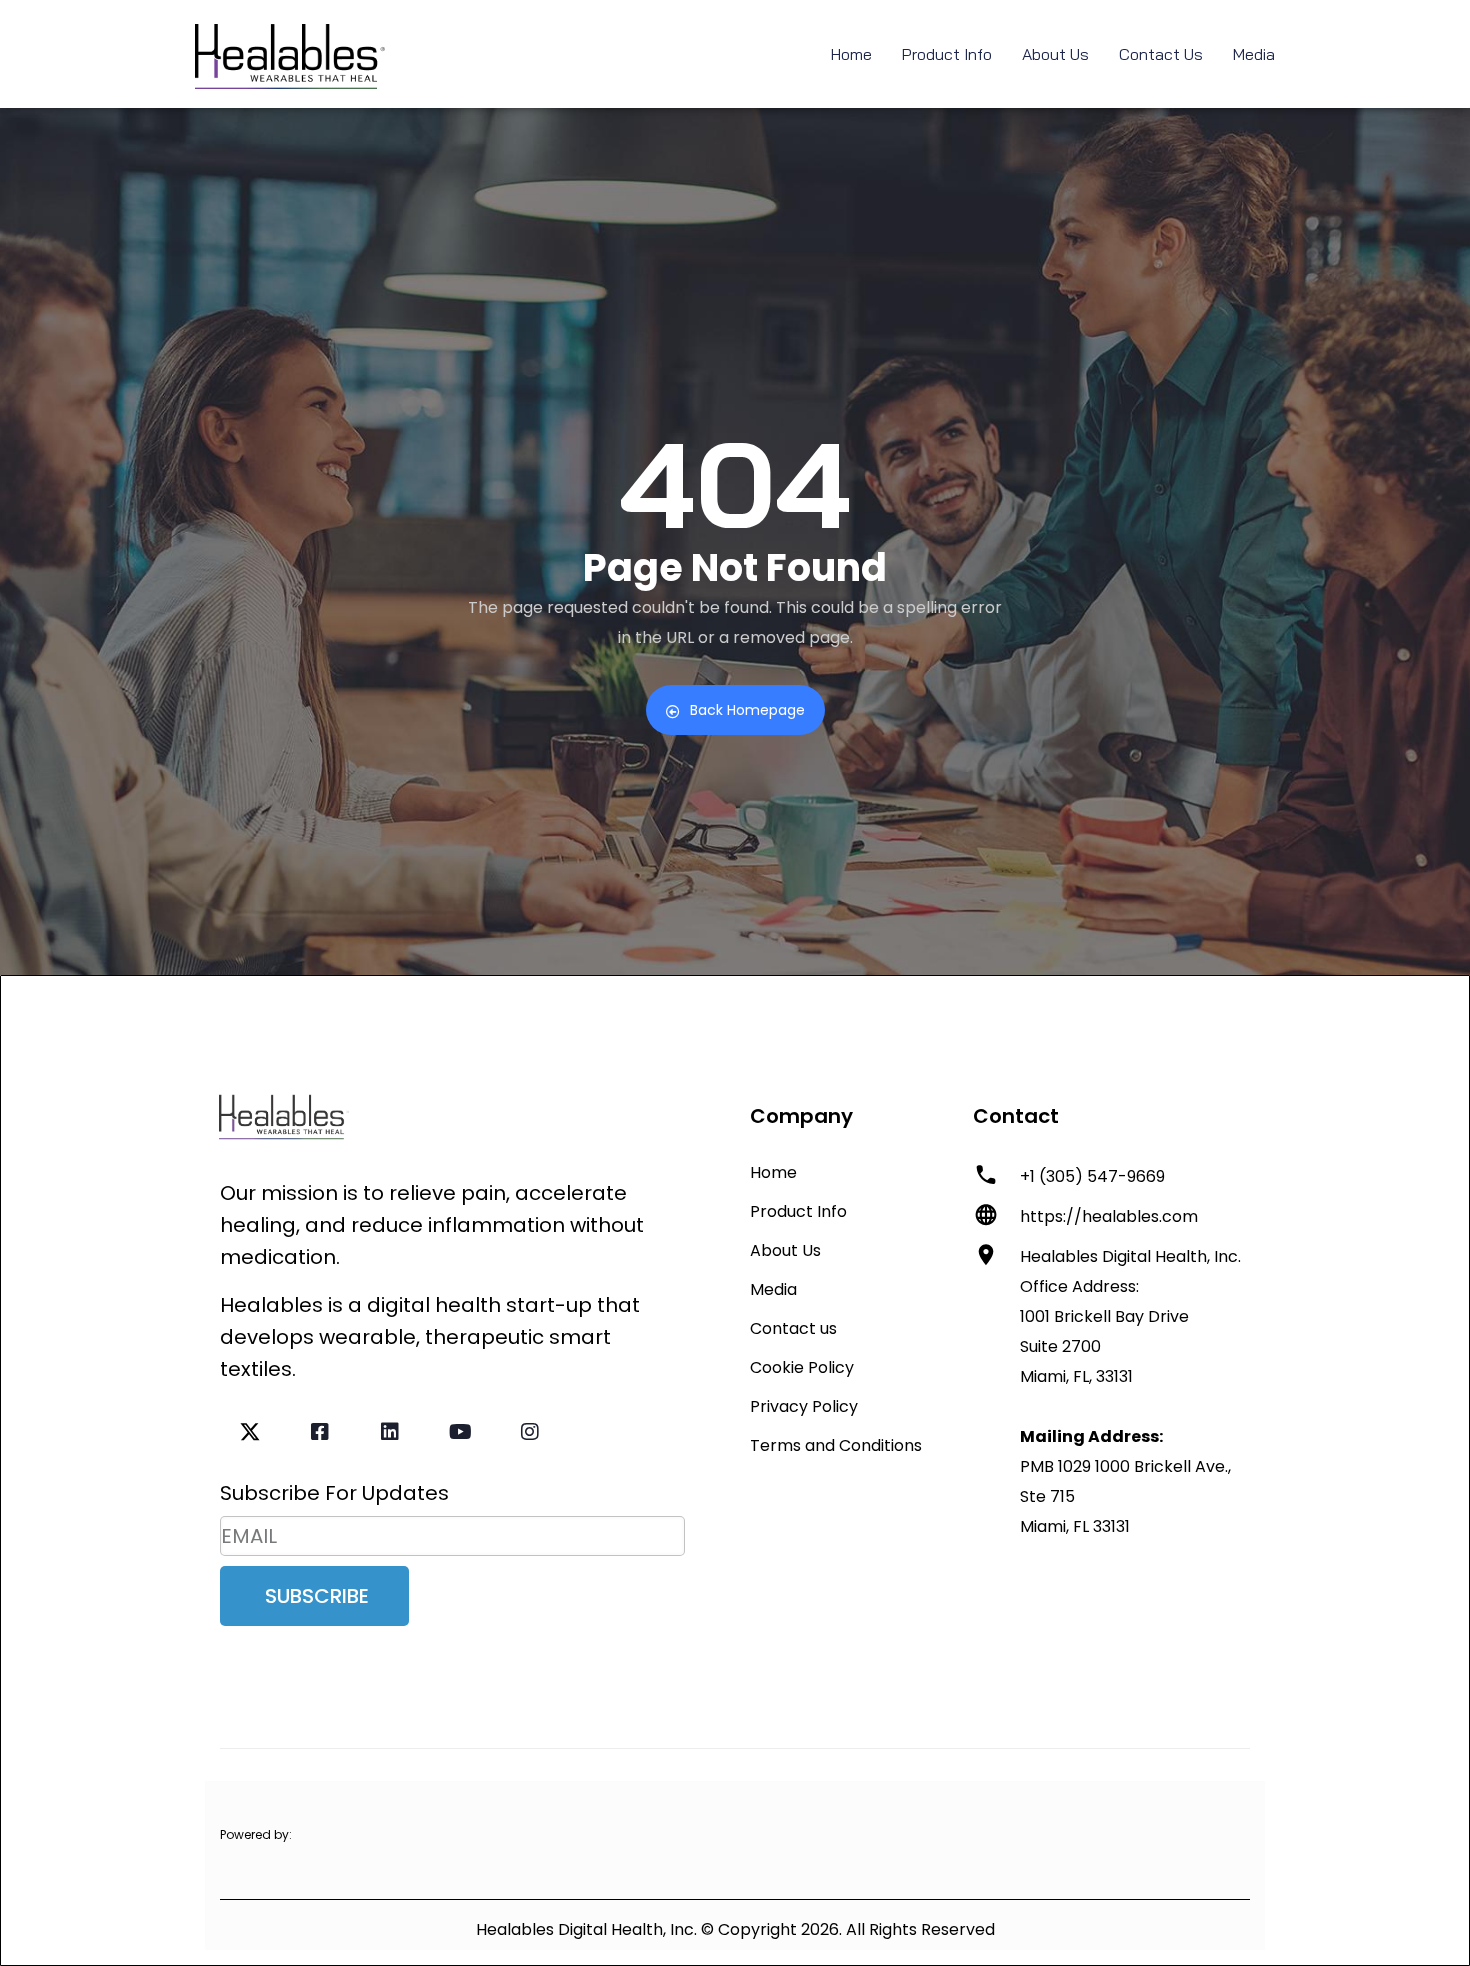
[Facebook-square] (320, 1432)
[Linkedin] (390, 1432)
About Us (1055, 54)
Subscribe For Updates (334, 1493)
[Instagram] (530, 1432)
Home (851, 54)
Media (1254, 54)
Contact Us (1161, 54)
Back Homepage (747, 710)
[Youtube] (460, 1432)
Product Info (947, 54)
